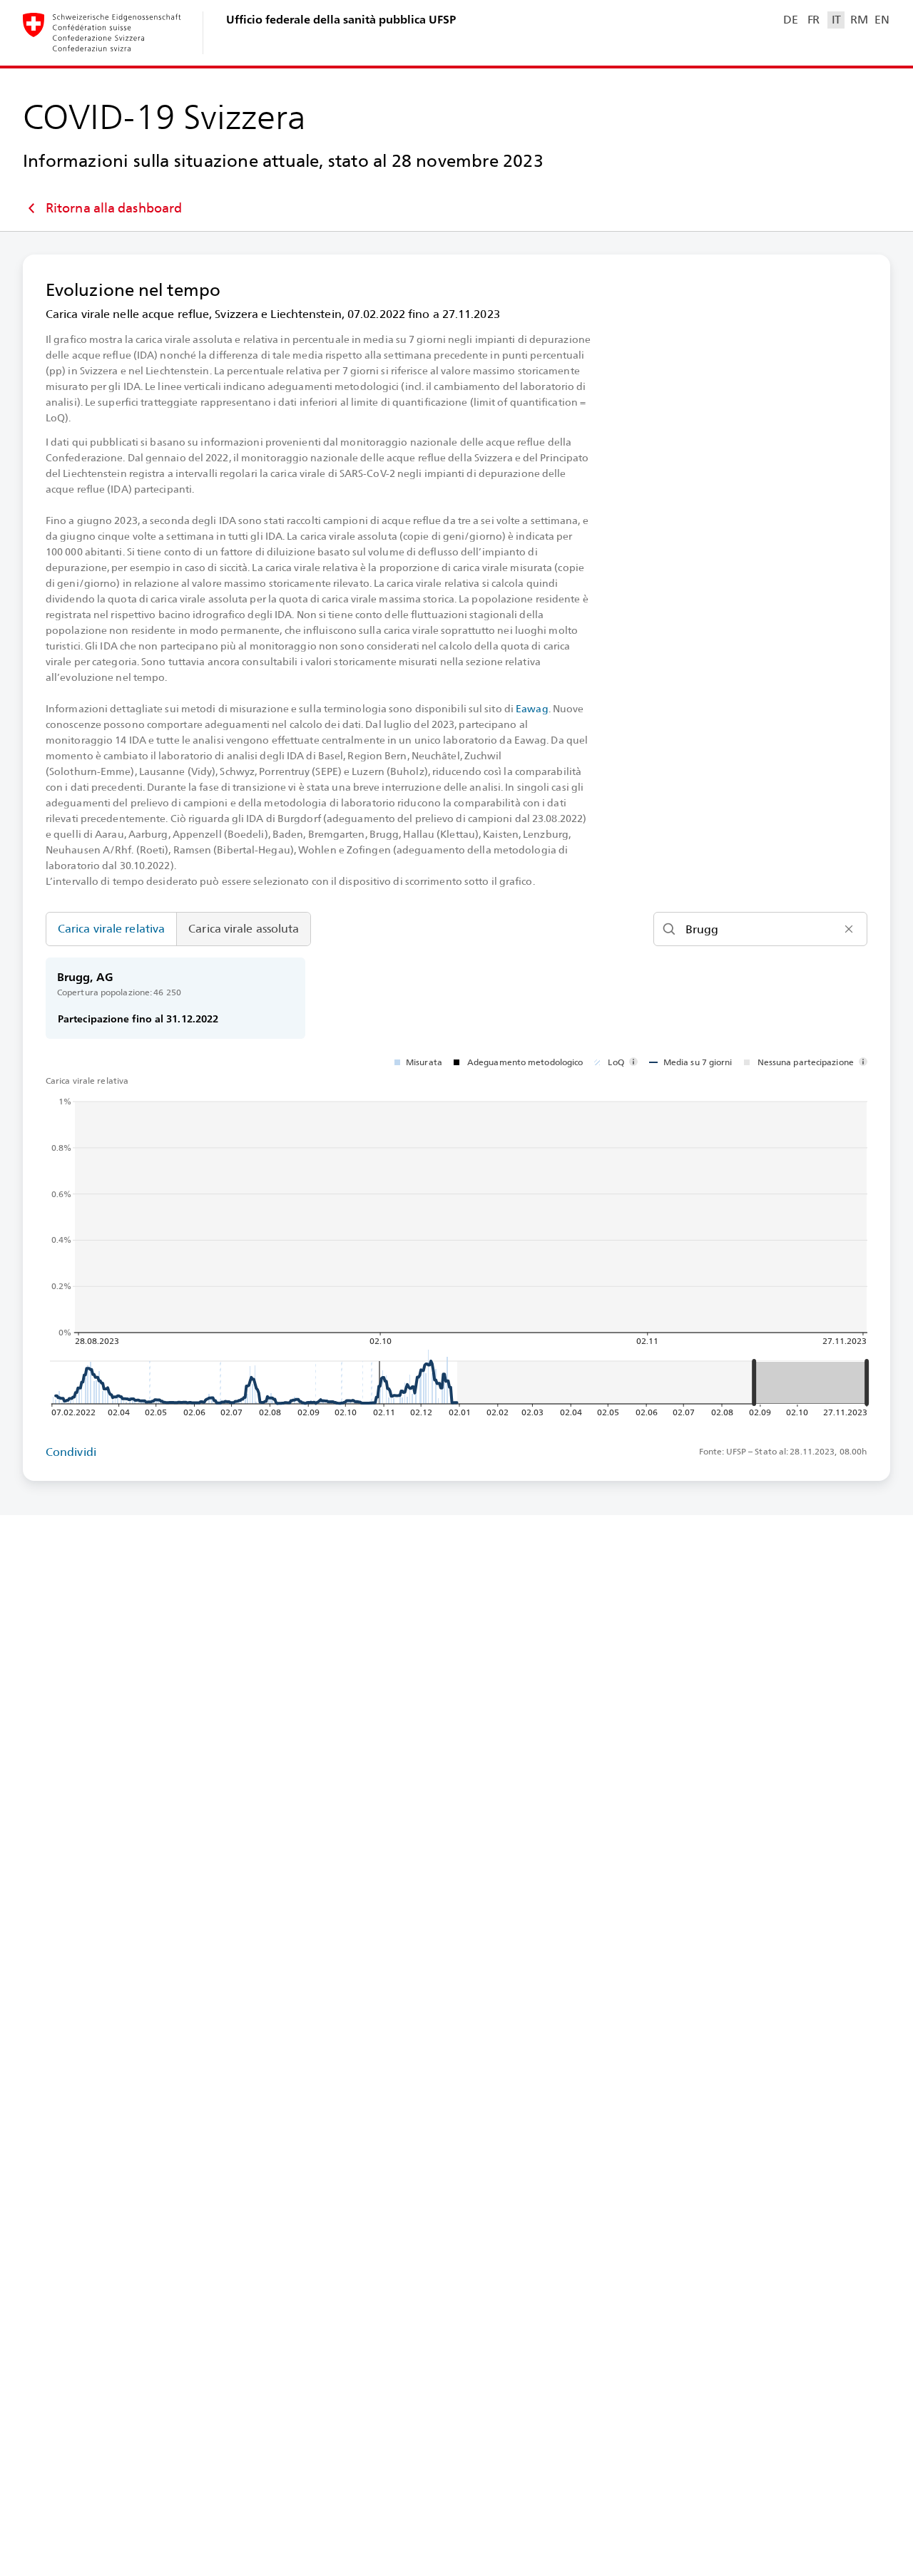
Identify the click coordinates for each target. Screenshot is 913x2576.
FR (813, 20)
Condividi (71, 1452)
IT (836, 20)
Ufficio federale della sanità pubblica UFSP (341, 20)
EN (882, 20)
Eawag (532, 709)
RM (859, 20)
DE (790, 20)
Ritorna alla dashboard (114, 208)
